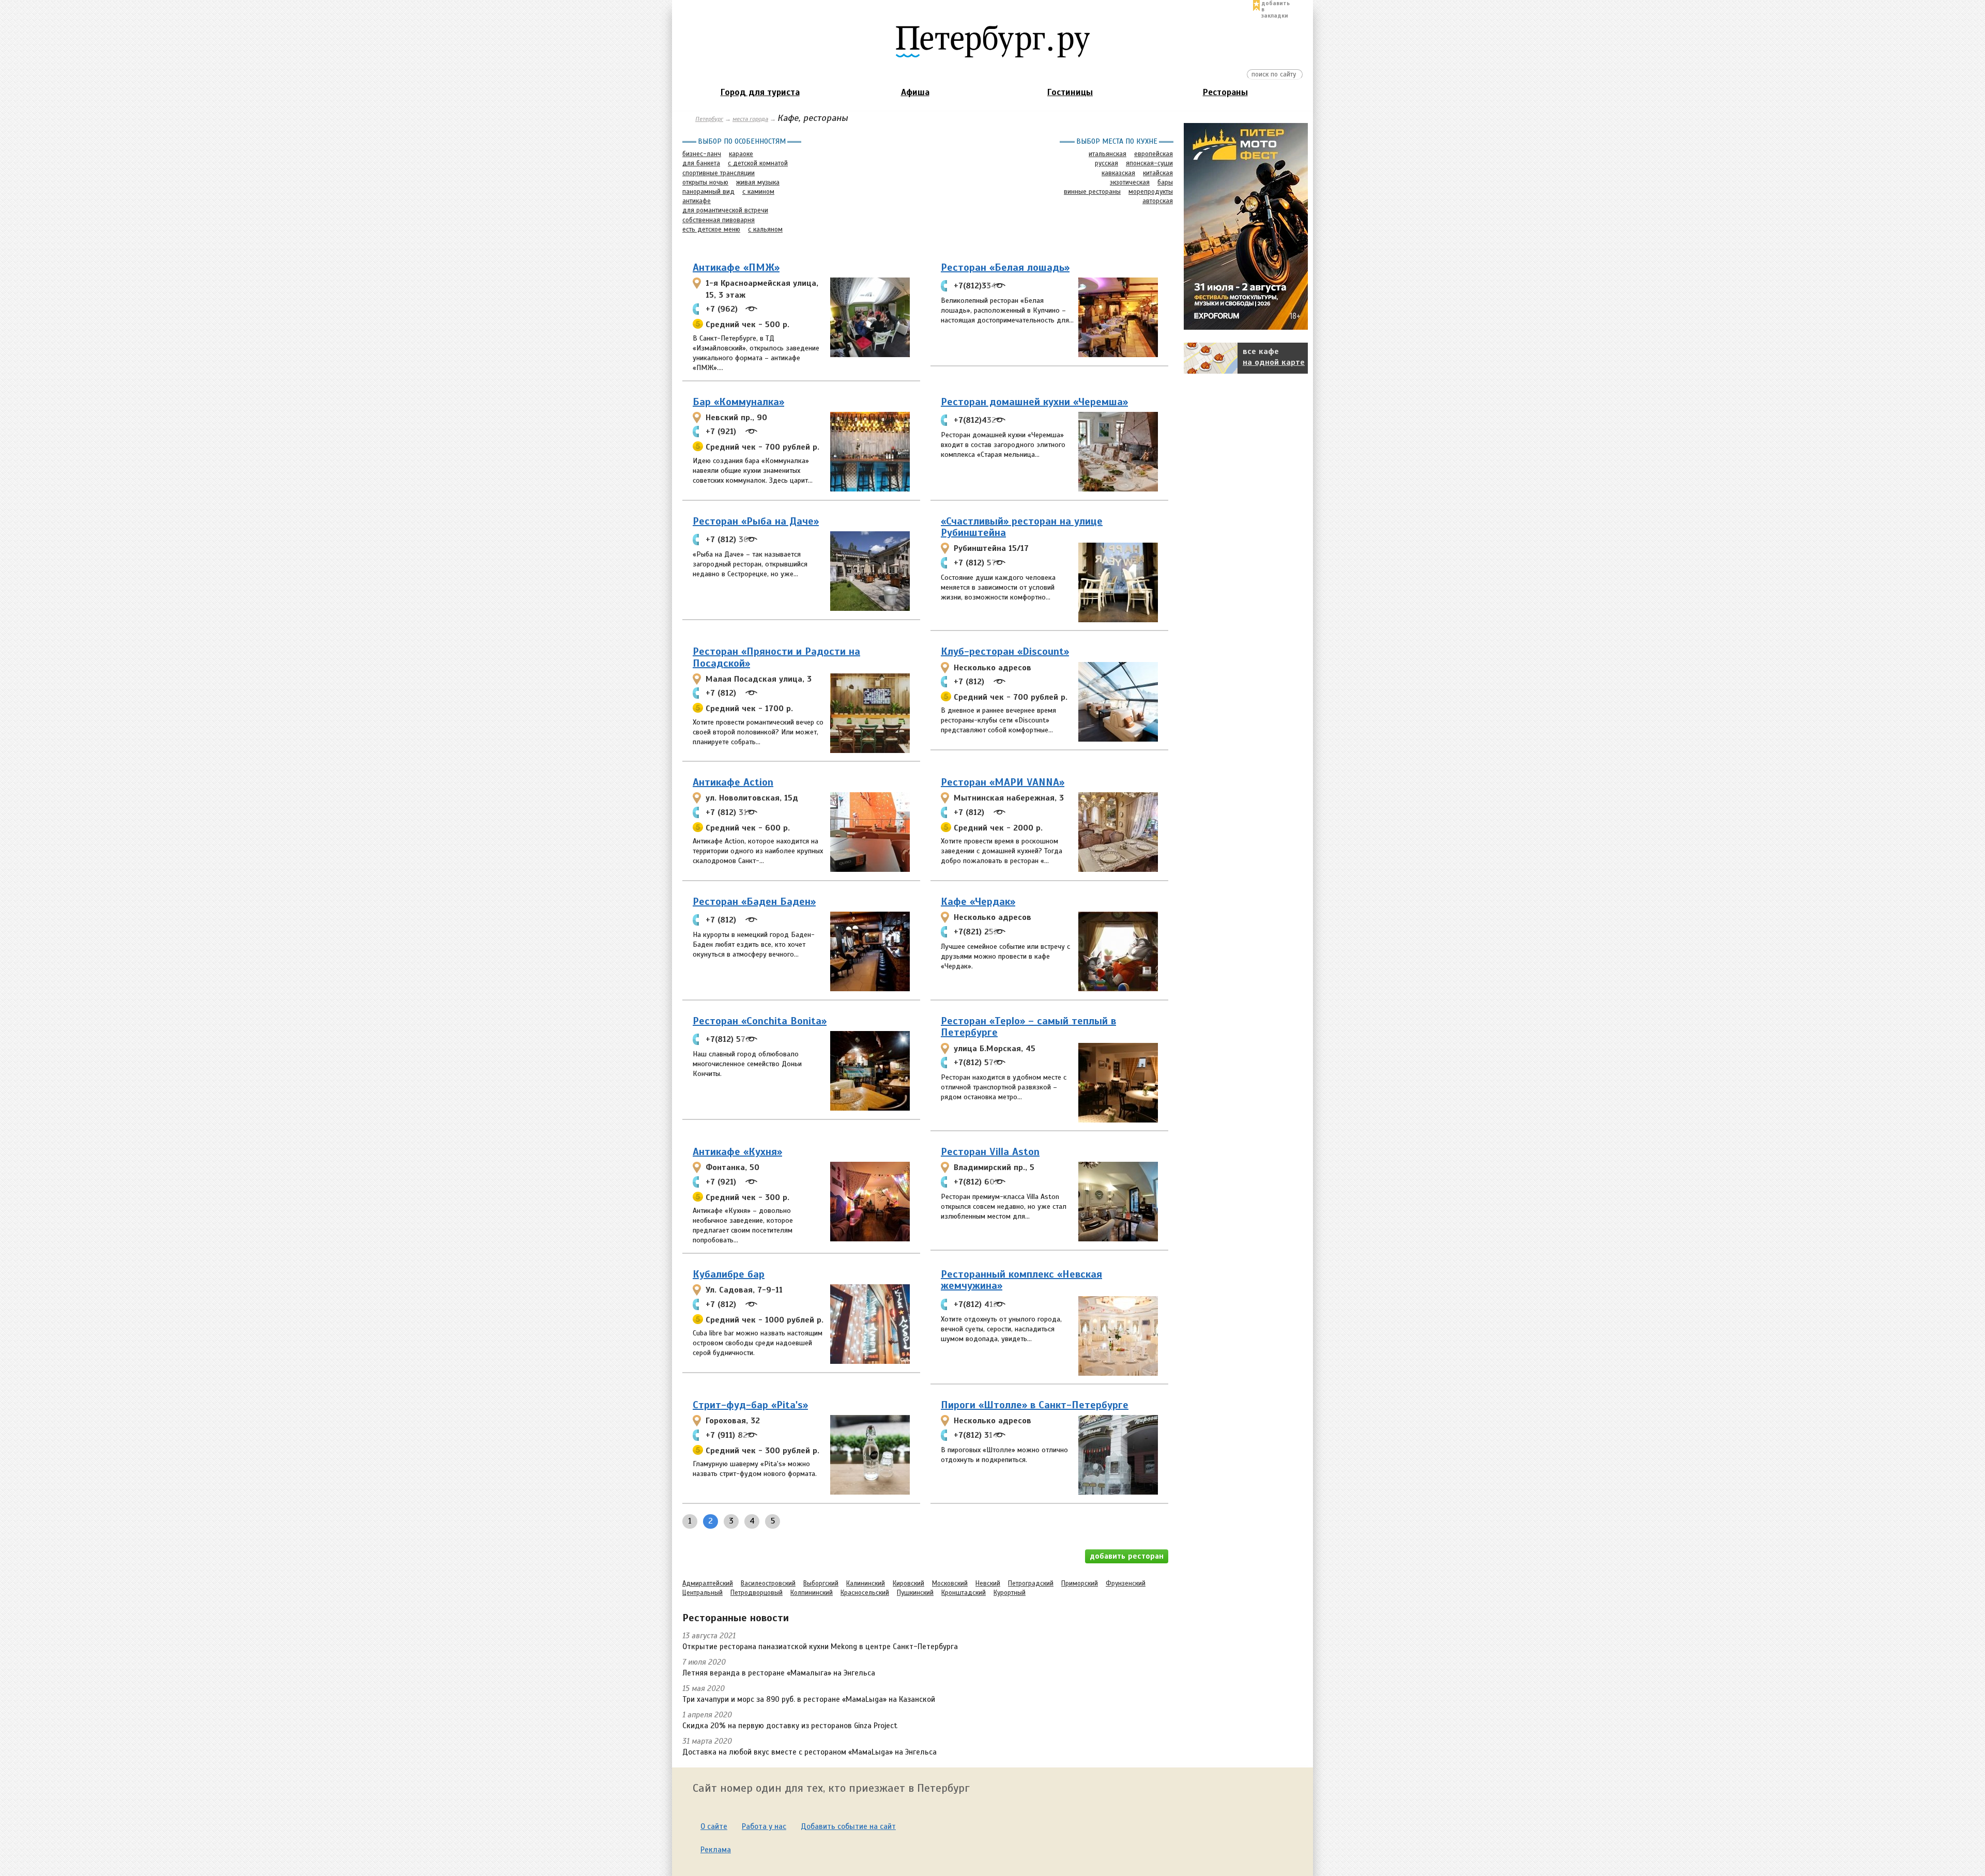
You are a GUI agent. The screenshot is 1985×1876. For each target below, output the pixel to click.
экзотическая (1130, 182)
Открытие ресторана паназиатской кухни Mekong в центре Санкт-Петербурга (820, 1647)
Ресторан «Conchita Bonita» (760, 1021)
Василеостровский (768, 1583)
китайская (1158, 173)
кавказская (1118, 173)
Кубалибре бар (729, 1274)
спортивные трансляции (719, 173)
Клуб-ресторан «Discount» (1005, 651)
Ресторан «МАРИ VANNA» (1003, 782)
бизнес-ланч (702, 154)
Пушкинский (915, 1593)
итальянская (1108, 154)
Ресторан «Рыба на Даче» (756, 521)
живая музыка (758, 182)
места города (750, 119)
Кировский (908, 1583)
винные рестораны (1092, 192)
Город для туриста (760, 92)
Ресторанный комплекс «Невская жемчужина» (1021, 1280)
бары (1165, 182)
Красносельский (865, 1593)
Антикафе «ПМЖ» (736, 267)
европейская (1154, 154)
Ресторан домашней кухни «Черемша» (1034, 402)
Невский (988, 1583)
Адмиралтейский (708, 1583)
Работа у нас (764, 1826)
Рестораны (1225, 92)
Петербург (709, 119)
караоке (741, 154)
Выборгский (821, 1583)
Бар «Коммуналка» (738, 402)
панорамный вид (708, 192)
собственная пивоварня (719, 220)
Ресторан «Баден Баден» (754, 902)
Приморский (1080, 1583)
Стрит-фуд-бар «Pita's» (750, 1405)
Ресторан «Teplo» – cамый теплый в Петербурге (1028, 1027)
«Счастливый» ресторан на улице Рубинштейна (1022, 527)
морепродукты (1151, 192)
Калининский (866, 1583)
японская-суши (1149, 163)
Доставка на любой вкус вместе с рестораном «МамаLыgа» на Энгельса (810, 1752)
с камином (758, 192)
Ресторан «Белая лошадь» (1005, 267)
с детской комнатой (758, 163)
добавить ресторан (1127, 1556)
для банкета (701, 163)
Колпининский (812, 1593)
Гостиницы (1070, 92)
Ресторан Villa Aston (990, 1152)
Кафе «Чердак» (978, 902)
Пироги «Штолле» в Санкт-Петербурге (1035, 1405)
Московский (950, 1583)
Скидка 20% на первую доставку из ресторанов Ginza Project (790, 1726)
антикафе (697, 201)
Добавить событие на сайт (848, 1826)
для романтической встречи (725, 210)
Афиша (915, 92)
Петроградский (1031, 1583)
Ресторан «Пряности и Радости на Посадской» (776, 657)
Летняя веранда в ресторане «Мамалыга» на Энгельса (779, 1673)
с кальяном (765, 229)
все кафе (1274, 357)
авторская (1158, 201)
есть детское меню (711, 229)
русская (1106, 163)
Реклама (716, 1850)
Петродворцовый (757, 1593)
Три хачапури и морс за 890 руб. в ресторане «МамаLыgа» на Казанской (809, 1699)
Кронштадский (964, 1593)
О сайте (714, 1826)
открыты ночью (705, 182)
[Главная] (993, 41)
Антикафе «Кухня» (737, 1152)
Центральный (703, 1593)
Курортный (1010, 1593)
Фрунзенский (1126, 1583)
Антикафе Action (733, 782)
